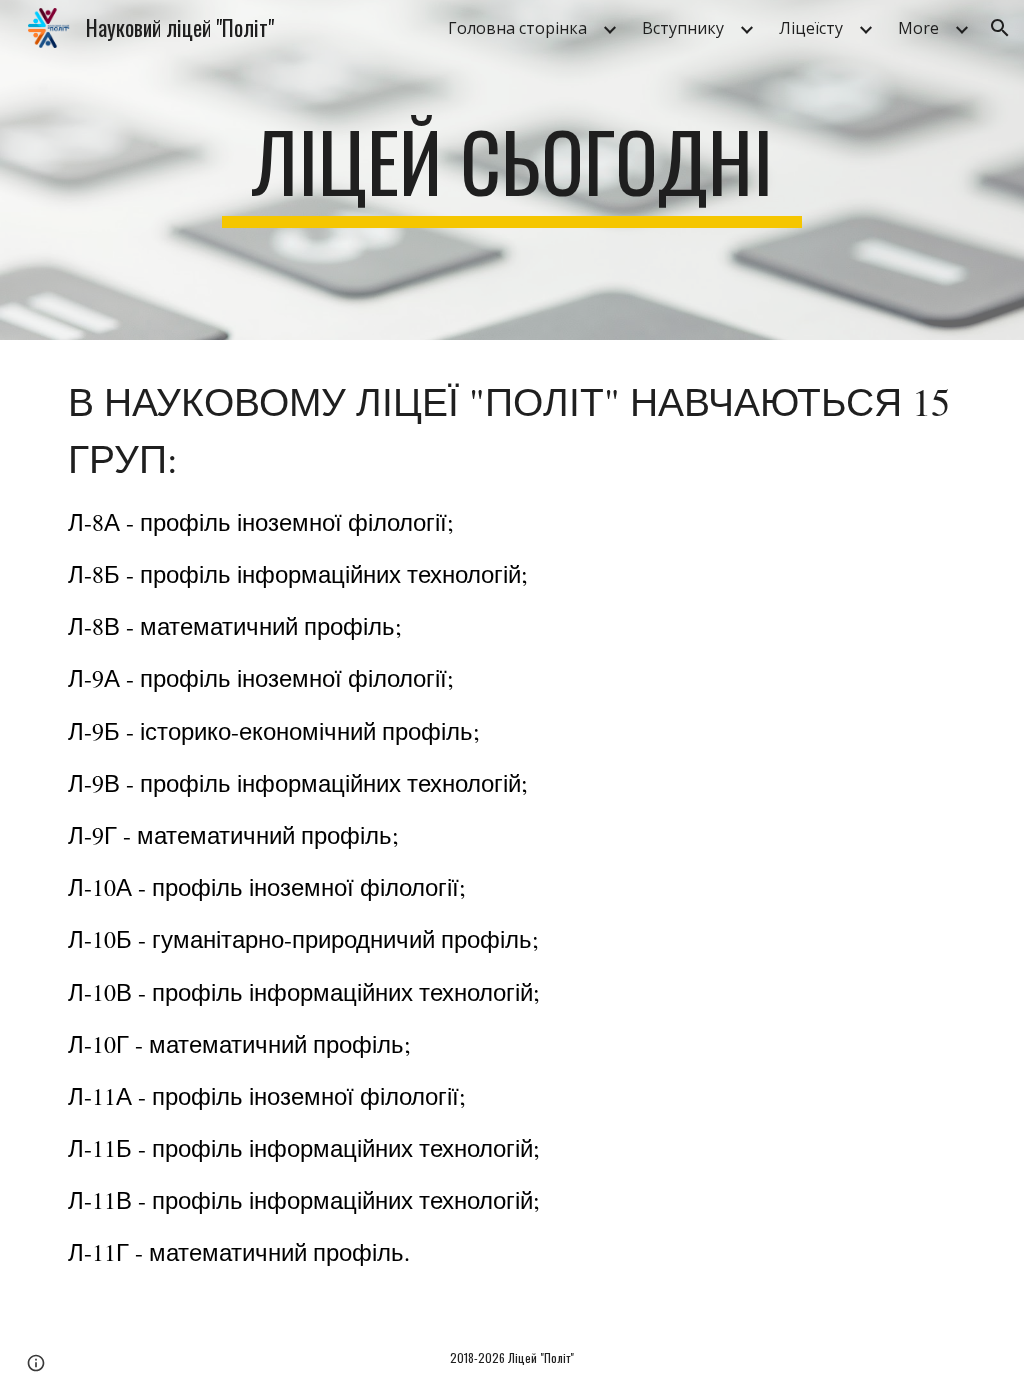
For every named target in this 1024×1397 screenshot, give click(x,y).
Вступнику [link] (683, 28)
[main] (511, 170)
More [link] (918, 28)
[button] (1000, 28)
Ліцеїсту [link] (811, 28)
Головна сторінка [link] (517, 28)
